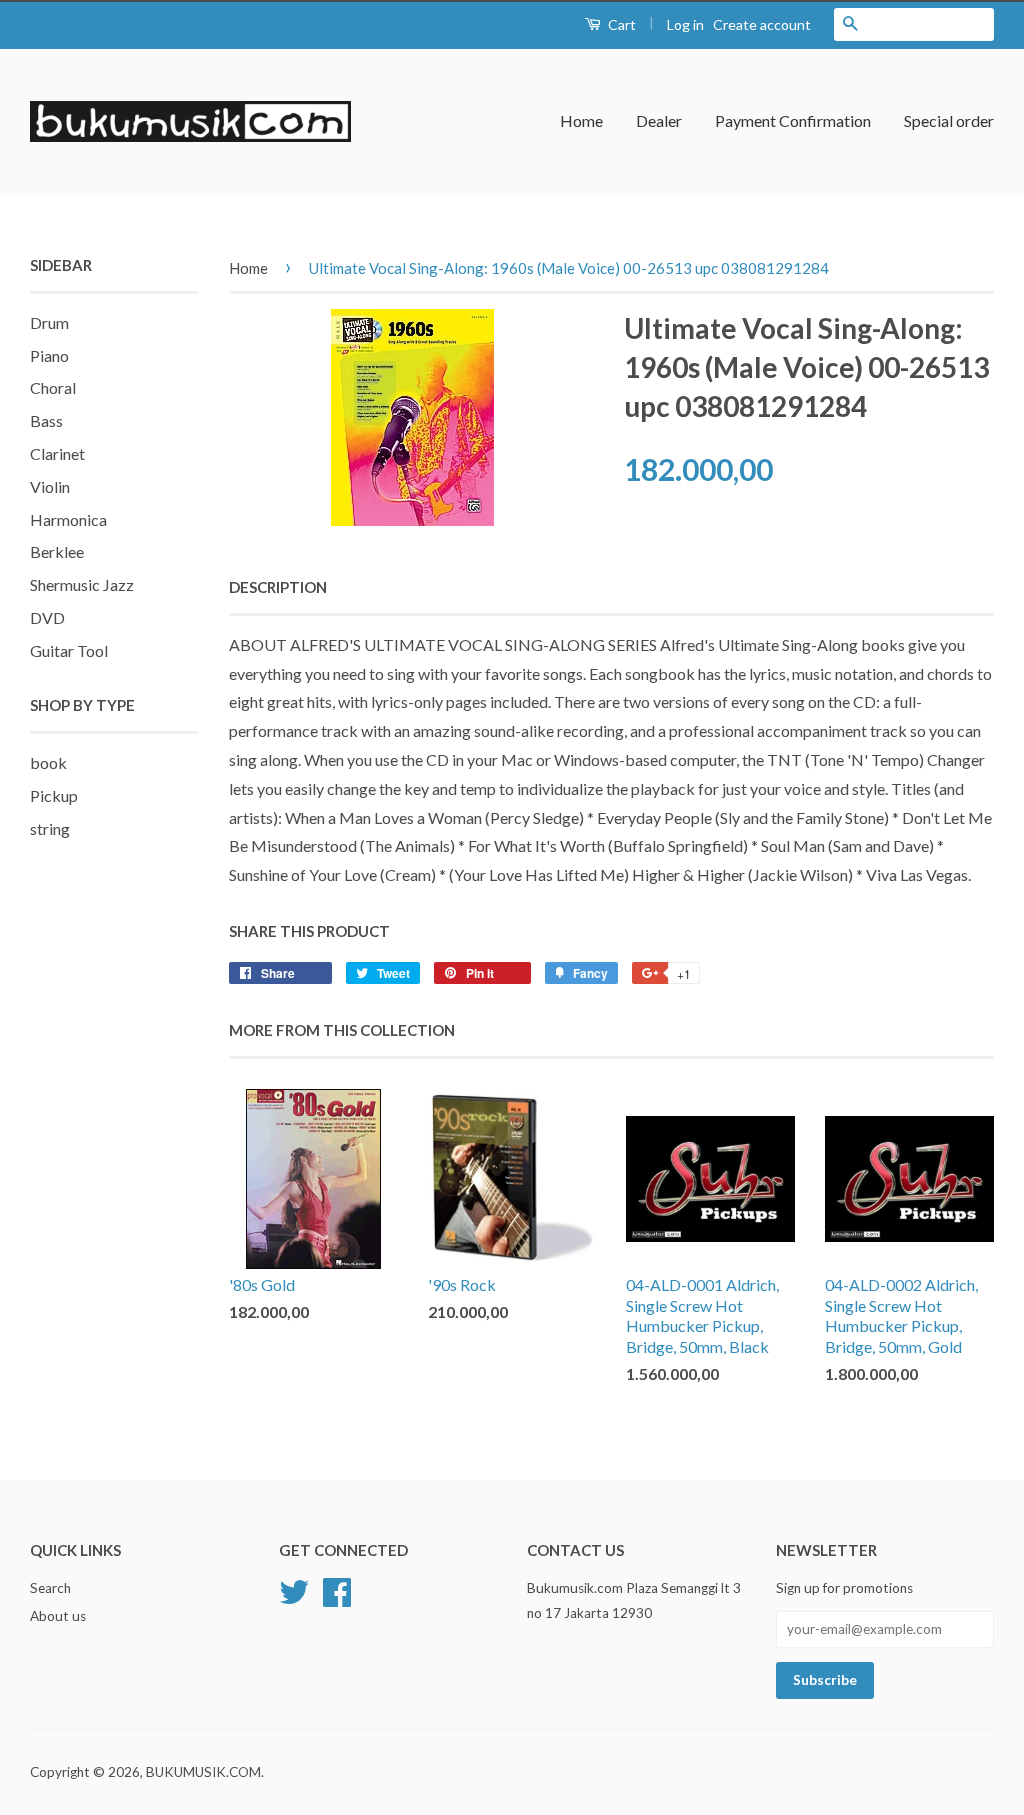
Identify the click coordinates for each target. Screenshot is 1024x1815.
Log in (685, 24)
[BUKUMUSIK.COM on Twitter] (294, 1590)
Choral (53, 387)
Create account (762, 24)
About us (58, 1616)
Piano (49, 355)
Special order (949, 120)
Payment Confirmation (793, 120)
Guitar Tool (69, 650)
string (50, 828)
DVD (47, 617)
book (48, 762)
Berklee (57, 551)
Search (50, 1588)
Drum (49, 322)
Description (278, 587)
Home (581, 120)
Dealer (659, 120)
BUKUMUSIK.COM (203, 1772)
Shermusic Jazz (82, 584)
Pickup (54, 795)
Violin (50, 486)
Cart (620, 24)
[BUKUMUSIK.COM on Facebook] (337, 1590)
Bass (46, 420)
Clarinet (57, 453)
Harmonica (68, 519)
